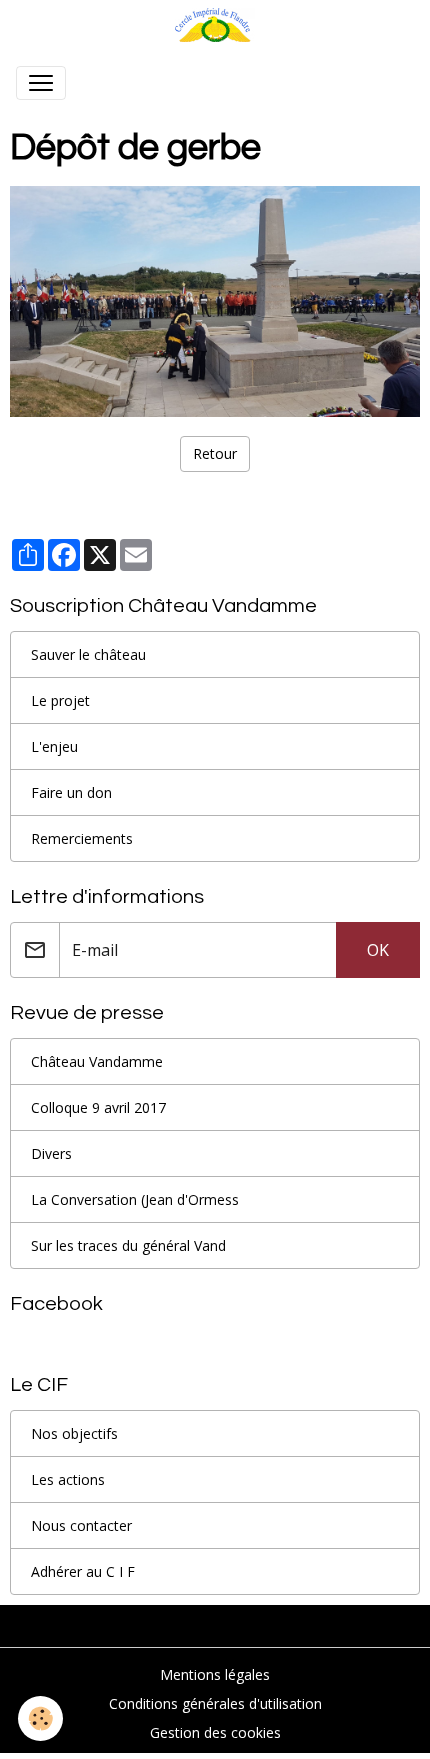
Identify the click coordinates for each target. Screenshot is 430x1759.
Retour (215, 453)
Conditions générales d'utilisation (215, 1703)
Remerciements (82, 838)
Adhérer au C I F (83, 1571)
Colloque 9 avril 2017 (98, 1107)
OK (378, 950)
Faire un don (71, 792)
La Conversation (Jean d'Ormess (135, 1199)
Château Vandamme (97, 1061)
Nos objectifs (74, 1433)
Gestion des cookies (215, 1732)
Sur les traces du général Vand (128, 1245)
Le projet (60, 700)
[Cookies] (40, 1718)
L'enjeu (54, 746)
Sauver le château (88, 654)
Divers (51, 1153)
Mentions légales (215, 1674)
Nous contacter (81, 1525)
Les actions (68, 1479)
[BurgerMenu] (41, 83)
